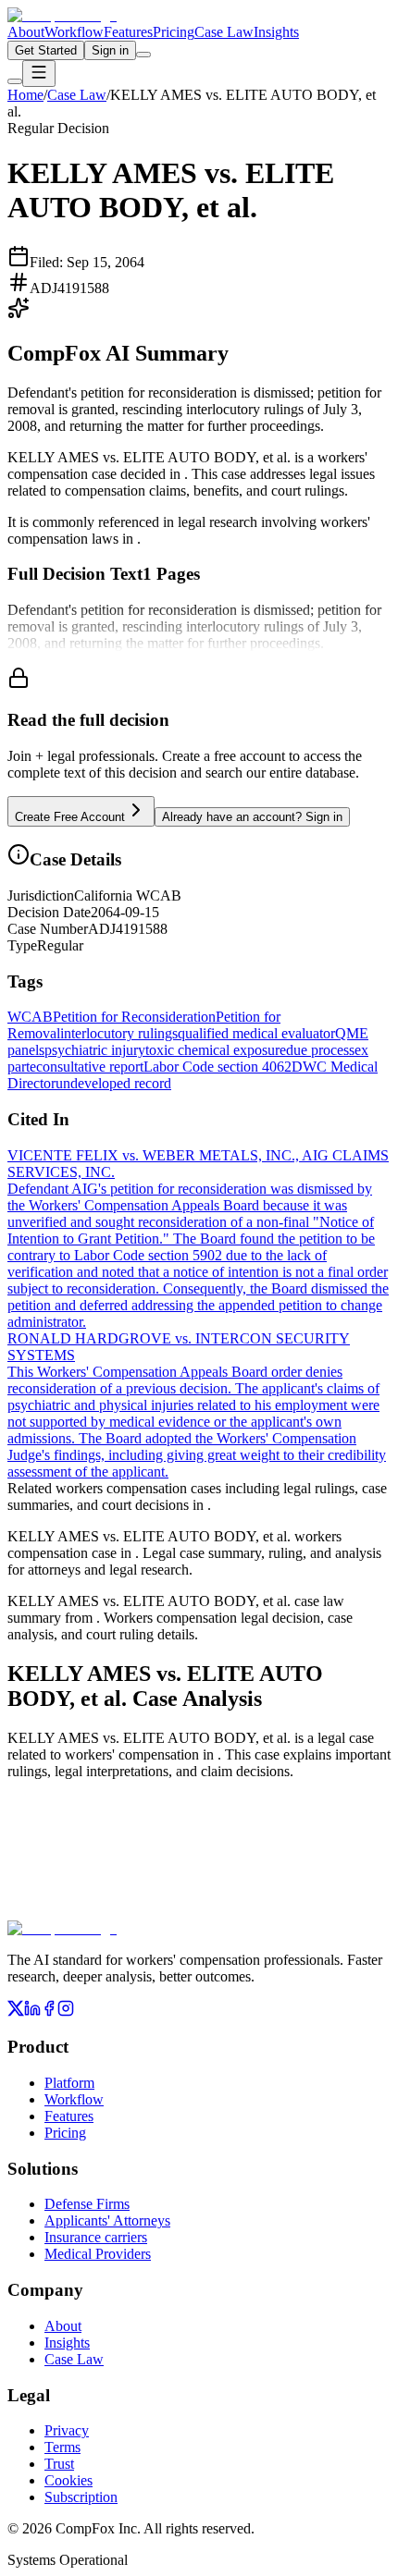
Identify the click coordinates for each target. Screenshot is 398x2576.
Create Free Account (70, 817)
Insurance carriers (96, 2237)
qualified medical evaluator (256, 1033)
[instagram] (66, 2012)
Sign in (110, 50)
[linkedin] (32, 2012)
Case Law (224, 32)
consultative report (90, 1067)
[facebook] (49, 2012)
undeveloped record (113, 1083)
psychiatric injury (95, 1050)
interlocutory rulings (119, 1033)
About (26, 32)
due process (320, 1050)
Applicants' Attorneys (107, 2220)
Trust (59, 2464)
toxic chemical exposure (216, 1050)
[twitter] (16, 2012)
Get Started (46, 50)
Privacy (67, 2430)
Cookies (68, 2480)
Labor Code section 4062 (218, 1067)
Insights (276, 32)
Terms (62, 2447)
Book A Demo (199, 1907)
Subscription (81, 2497)
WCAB (30, 1017)
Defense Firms (87, 2204)
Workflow (74, 32)
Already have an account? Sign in (252, 817)
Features (128, 32)
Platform (69, 2083)
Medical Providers (98, 2254)
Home (25, 95)
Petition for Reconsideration (134, 1017)
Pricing (174, 32)
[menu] (39, 74)
